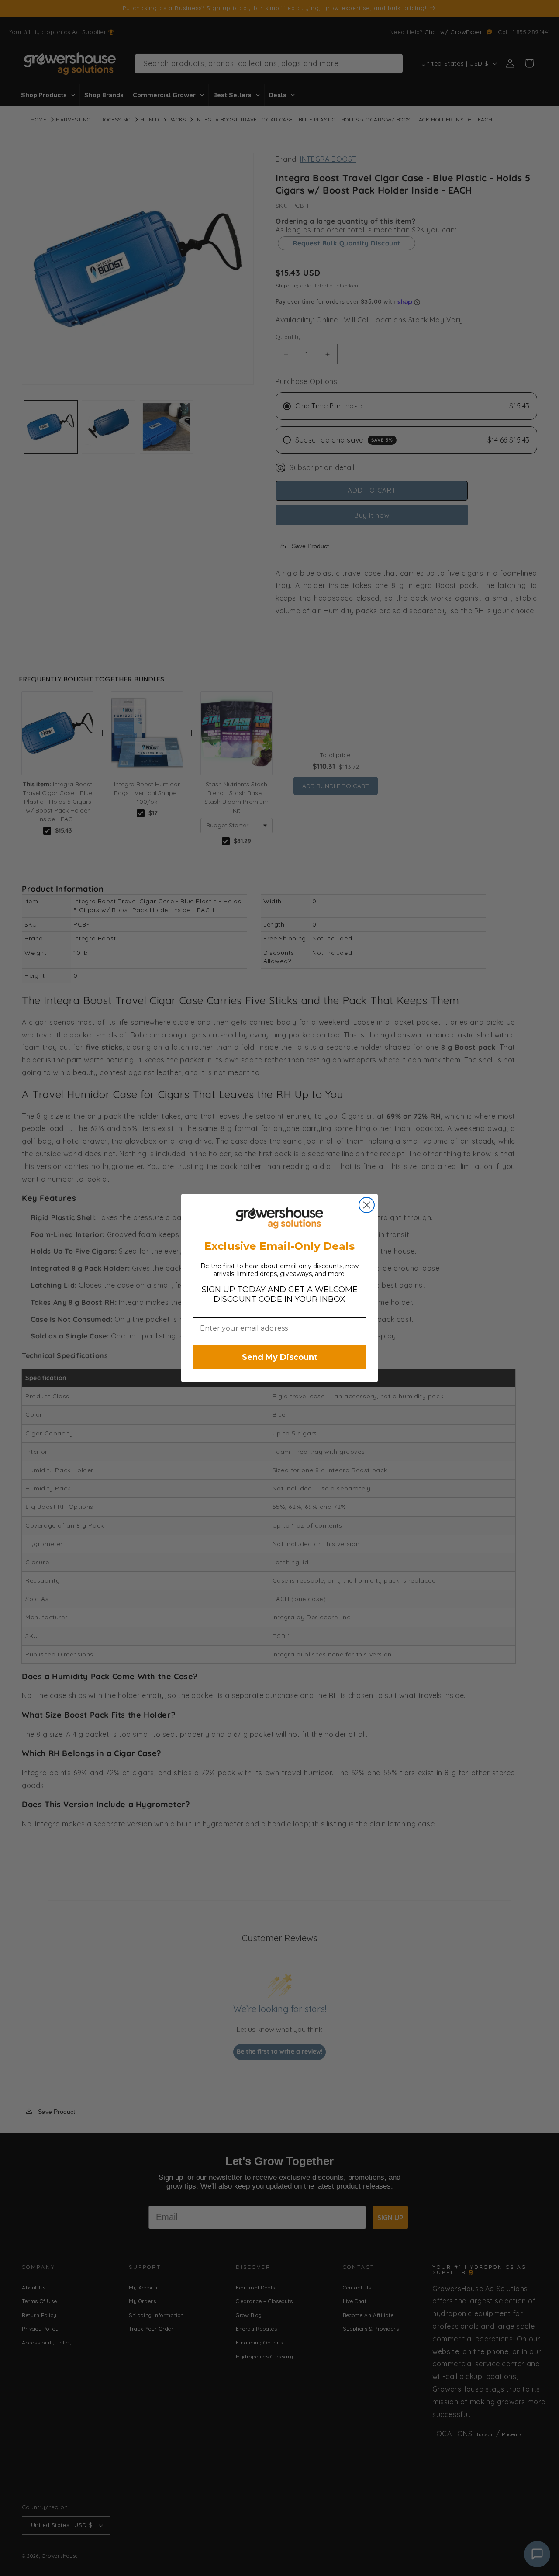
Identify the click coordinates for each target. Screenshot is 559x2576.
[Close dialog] (367, 1205)
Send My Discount (280, 1357)
